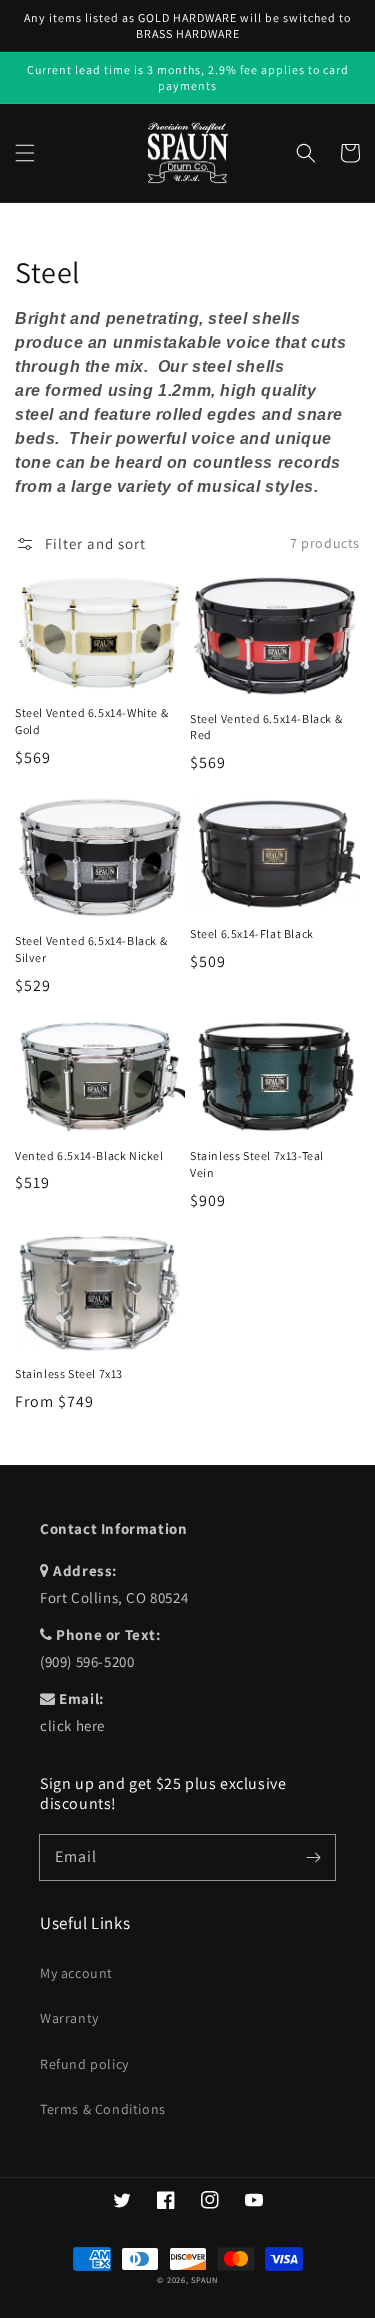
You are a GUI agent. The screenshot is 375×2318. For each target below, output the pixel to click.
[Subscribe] (313, 1857)
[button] (25, 153)
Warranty (69, 2018)
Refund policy (84, 2064)
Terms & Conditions (103, 2109)
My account (76, 1973)
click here (72, 1725)
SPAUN (204, 2279)
